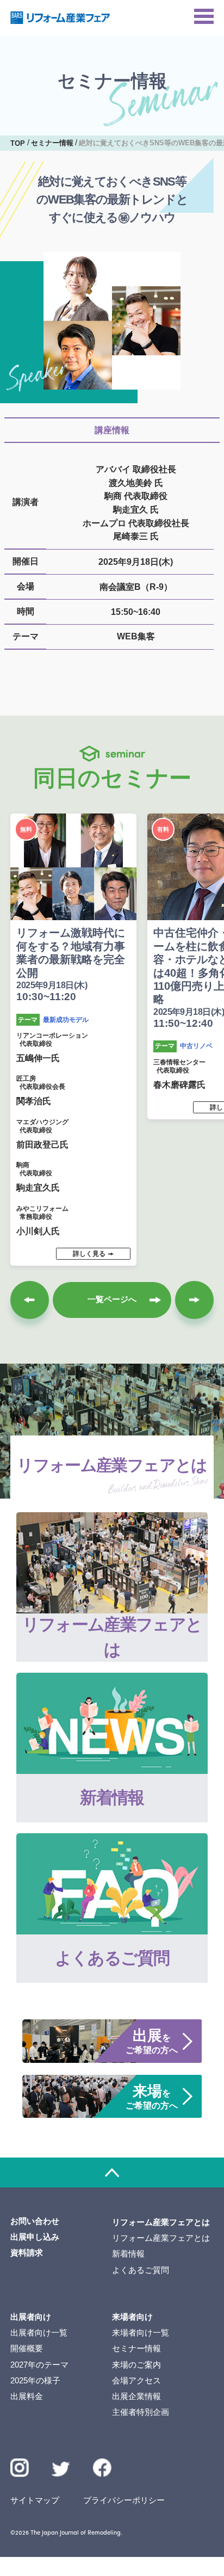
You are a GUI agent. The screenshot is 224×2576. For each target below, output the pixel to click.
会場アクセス (136, 2380)
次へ (194, 1300)
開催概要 (27, 2348)
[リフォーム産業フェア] (60, 18)
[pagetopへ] (112, 2173)
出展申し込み (35, 2237)
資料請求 (27, 2253)
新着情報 (128, 2254)
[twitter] (61, 2471)
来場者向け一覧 (141, 2332)
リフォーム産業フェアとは (161, 2238)
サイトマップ (35, 2500)
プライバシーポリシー (124, 2500)
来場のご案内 (136, 2365)
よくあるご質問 (141, 2270)
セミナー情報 (136, 2348)
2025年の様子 (35, 2380)
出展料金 (27, 2396)
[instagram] (20, 2468)
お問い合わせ (35, 2221)
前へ (29, 1300)
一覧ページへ (112, 1299)
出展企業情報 (136, 2396)
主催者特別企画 (141, 2412)
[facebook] (102, 2468)
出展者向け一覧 (39, 2332)
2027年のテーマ (39, 2365)
